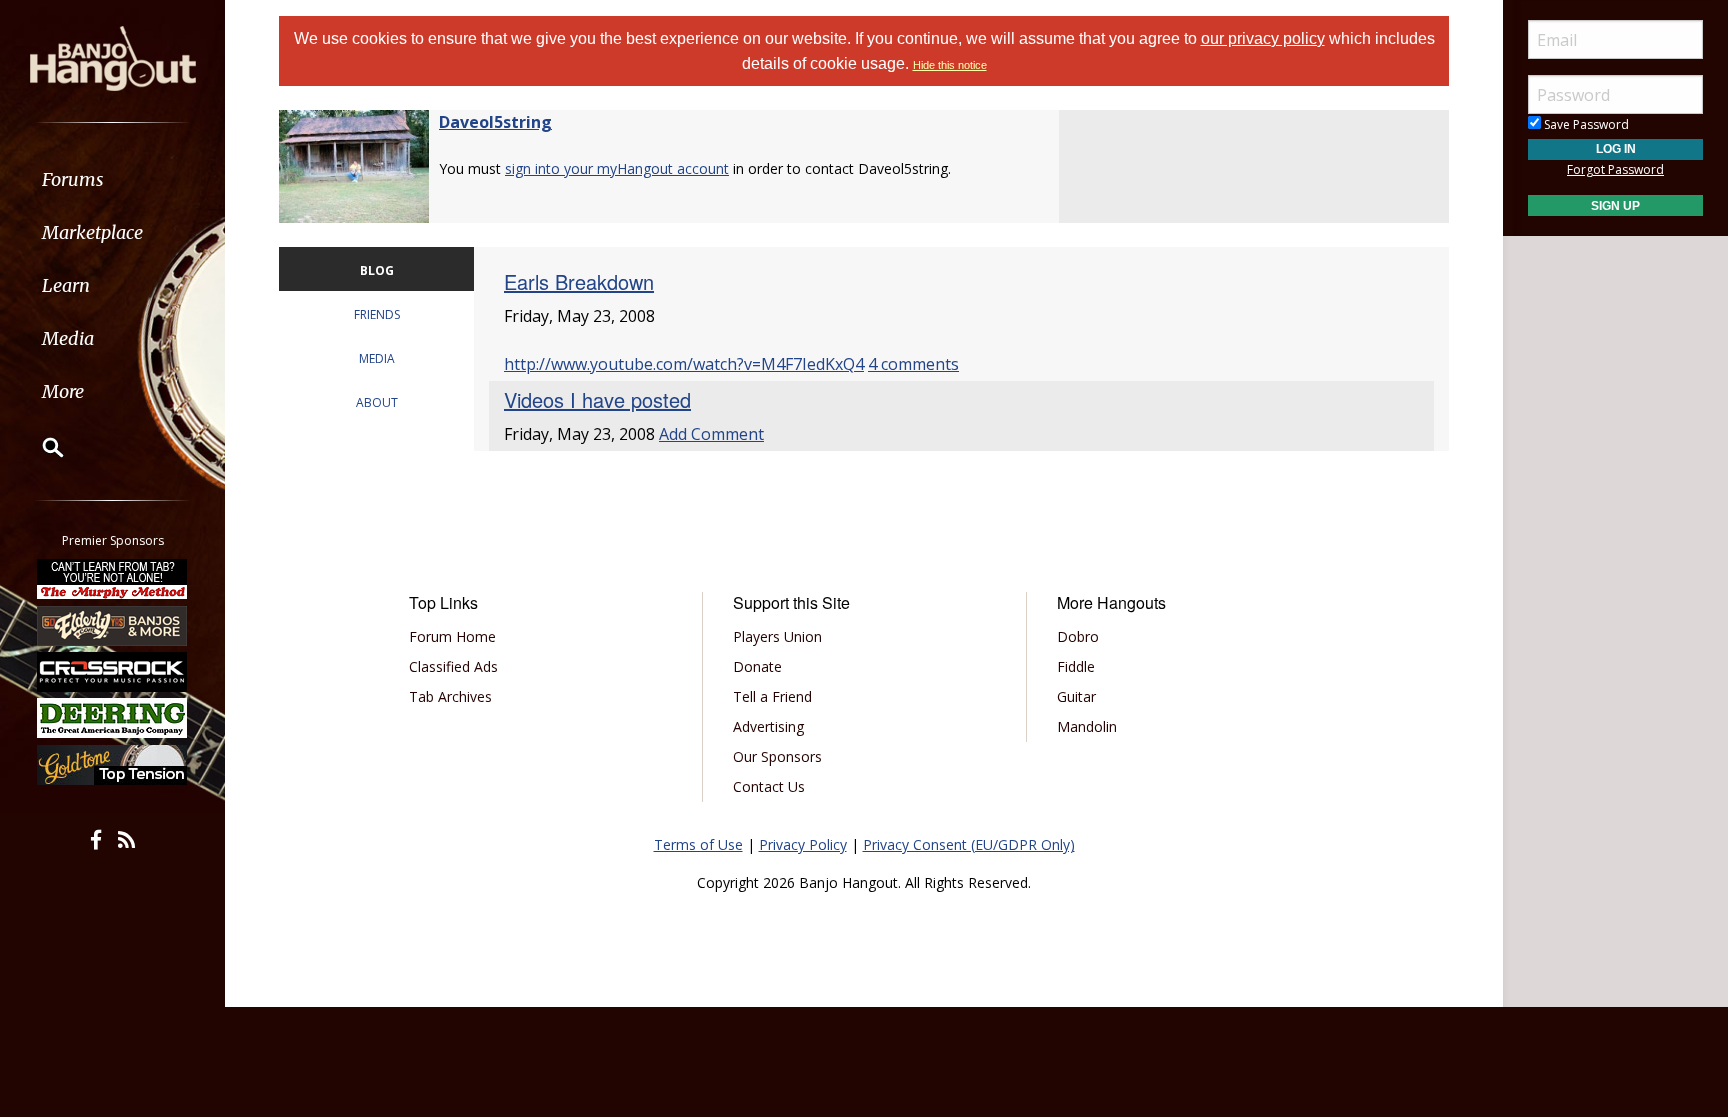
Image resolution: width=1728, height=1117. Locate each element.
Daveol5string (495, 122)
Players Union (777, 636)
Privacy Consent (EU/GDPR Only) (969, 844)
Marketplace (92, 232)
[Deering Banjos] (113, 718)
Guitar (1076, 696)
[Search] (40, 447)
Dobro (1078, 636)
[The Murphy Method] (113, 579)
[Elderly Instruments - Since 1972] (113, 625)
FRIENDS (377, 314)
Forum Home (452, 636)
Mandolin (1087, 726)
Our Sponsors (777, 756)
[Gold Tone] (113, 765)
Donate (757, 666)
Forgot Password (1615, 169)
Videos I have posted (597, 399)
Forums (73, 179)
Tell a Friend (772, 696)
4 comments (913, 364)
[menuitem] (112, 179)
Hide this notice (950, 65)
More (63, 391)
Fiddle (1076, 666)
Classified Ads (453, 666)
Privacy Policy (803, 844)
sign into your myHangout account (617, 168)
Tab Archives (450, 696)
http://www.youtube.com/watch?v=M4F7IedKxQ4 (684, 364)
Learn (66, 285)
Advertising (768, 726)
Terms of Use (698, 844)
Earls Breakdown (579, 281)
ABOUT (377, 402)
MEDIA (377, 358)
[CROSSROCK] (113, 672)
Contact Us (769, 786)
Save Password (1585, 124)
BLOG (377, 270)
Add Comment (711, 434)
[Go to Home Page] (113, 57)
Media (68, 338)
